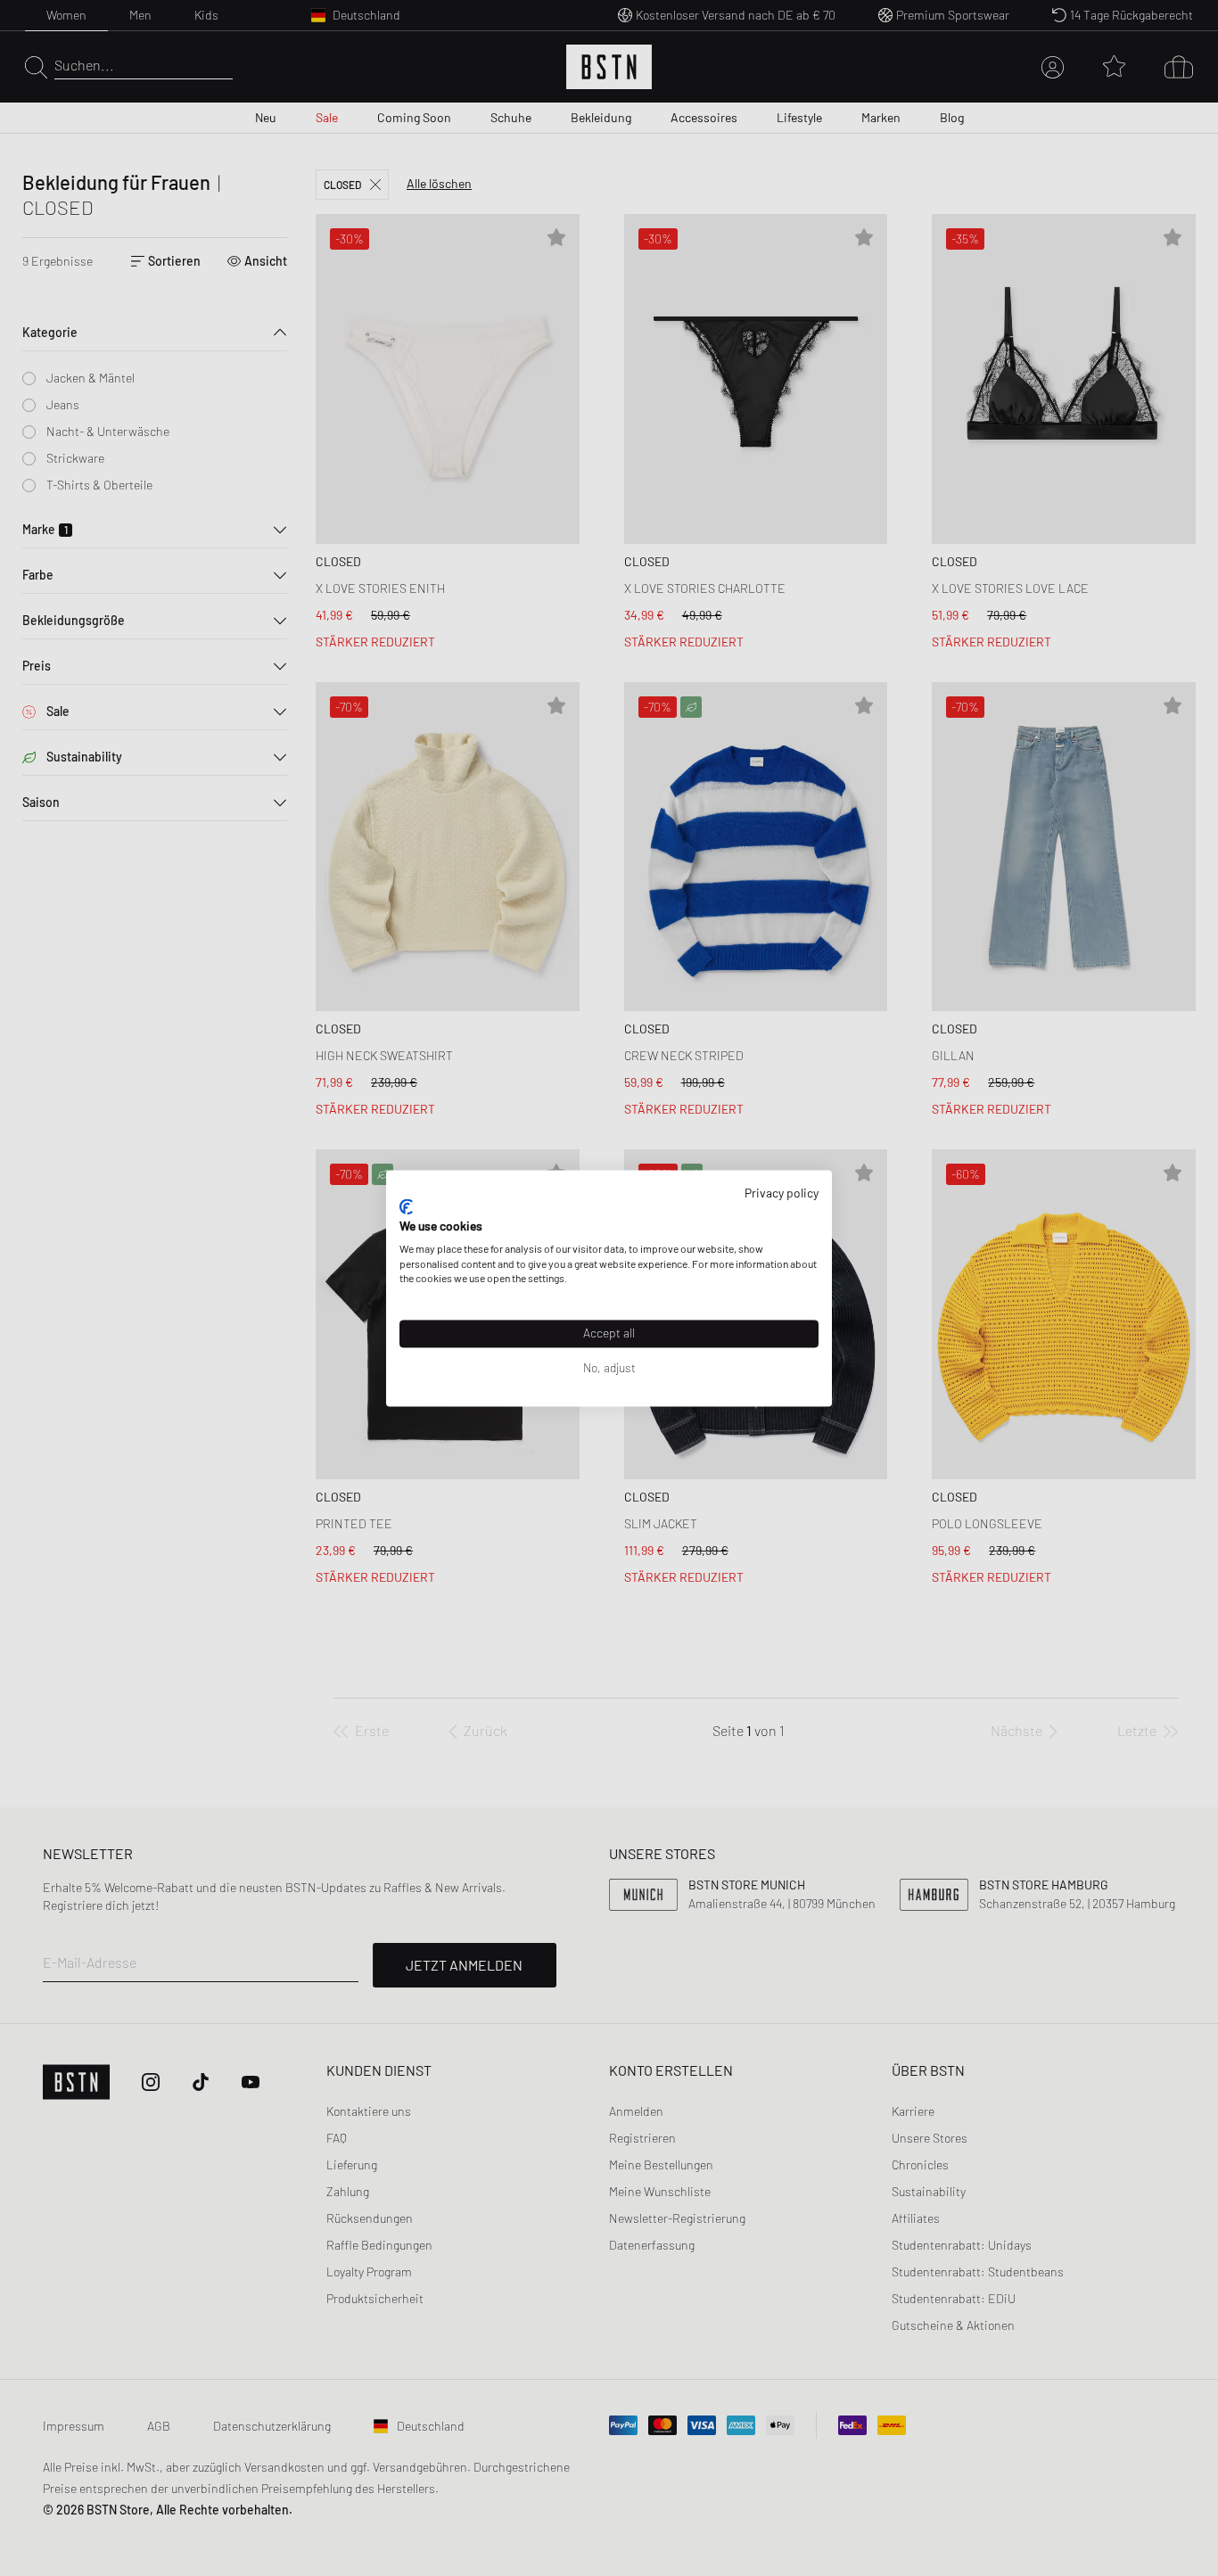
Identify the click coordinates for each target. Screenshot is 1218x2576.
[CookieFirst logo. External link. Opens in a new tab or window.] (406, 1207)
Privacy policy (782, 1193)
